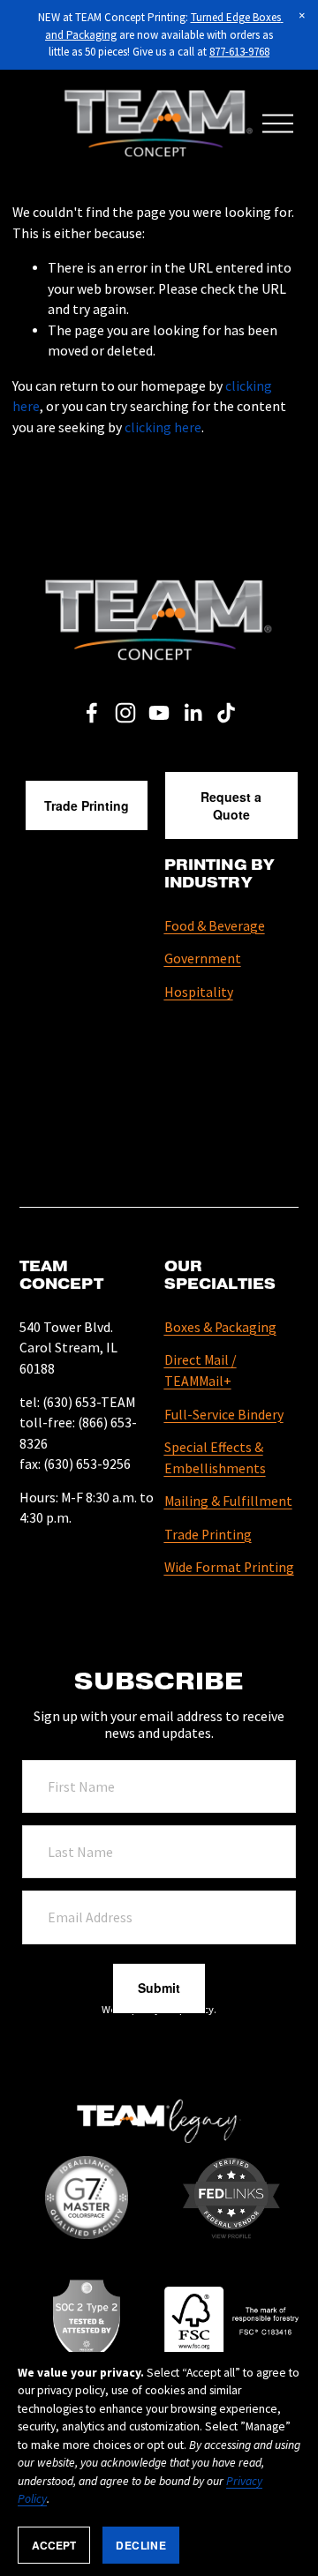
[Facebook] (92, 713)
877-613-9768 (239, 52)
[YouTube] (159, 713)
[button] (302, 16)
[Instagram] (125, 713)
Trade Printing (87, 805)
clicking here (163, 427)
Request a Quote (231, 805)
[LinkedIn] (193, 713)
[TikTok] (226, 713)
